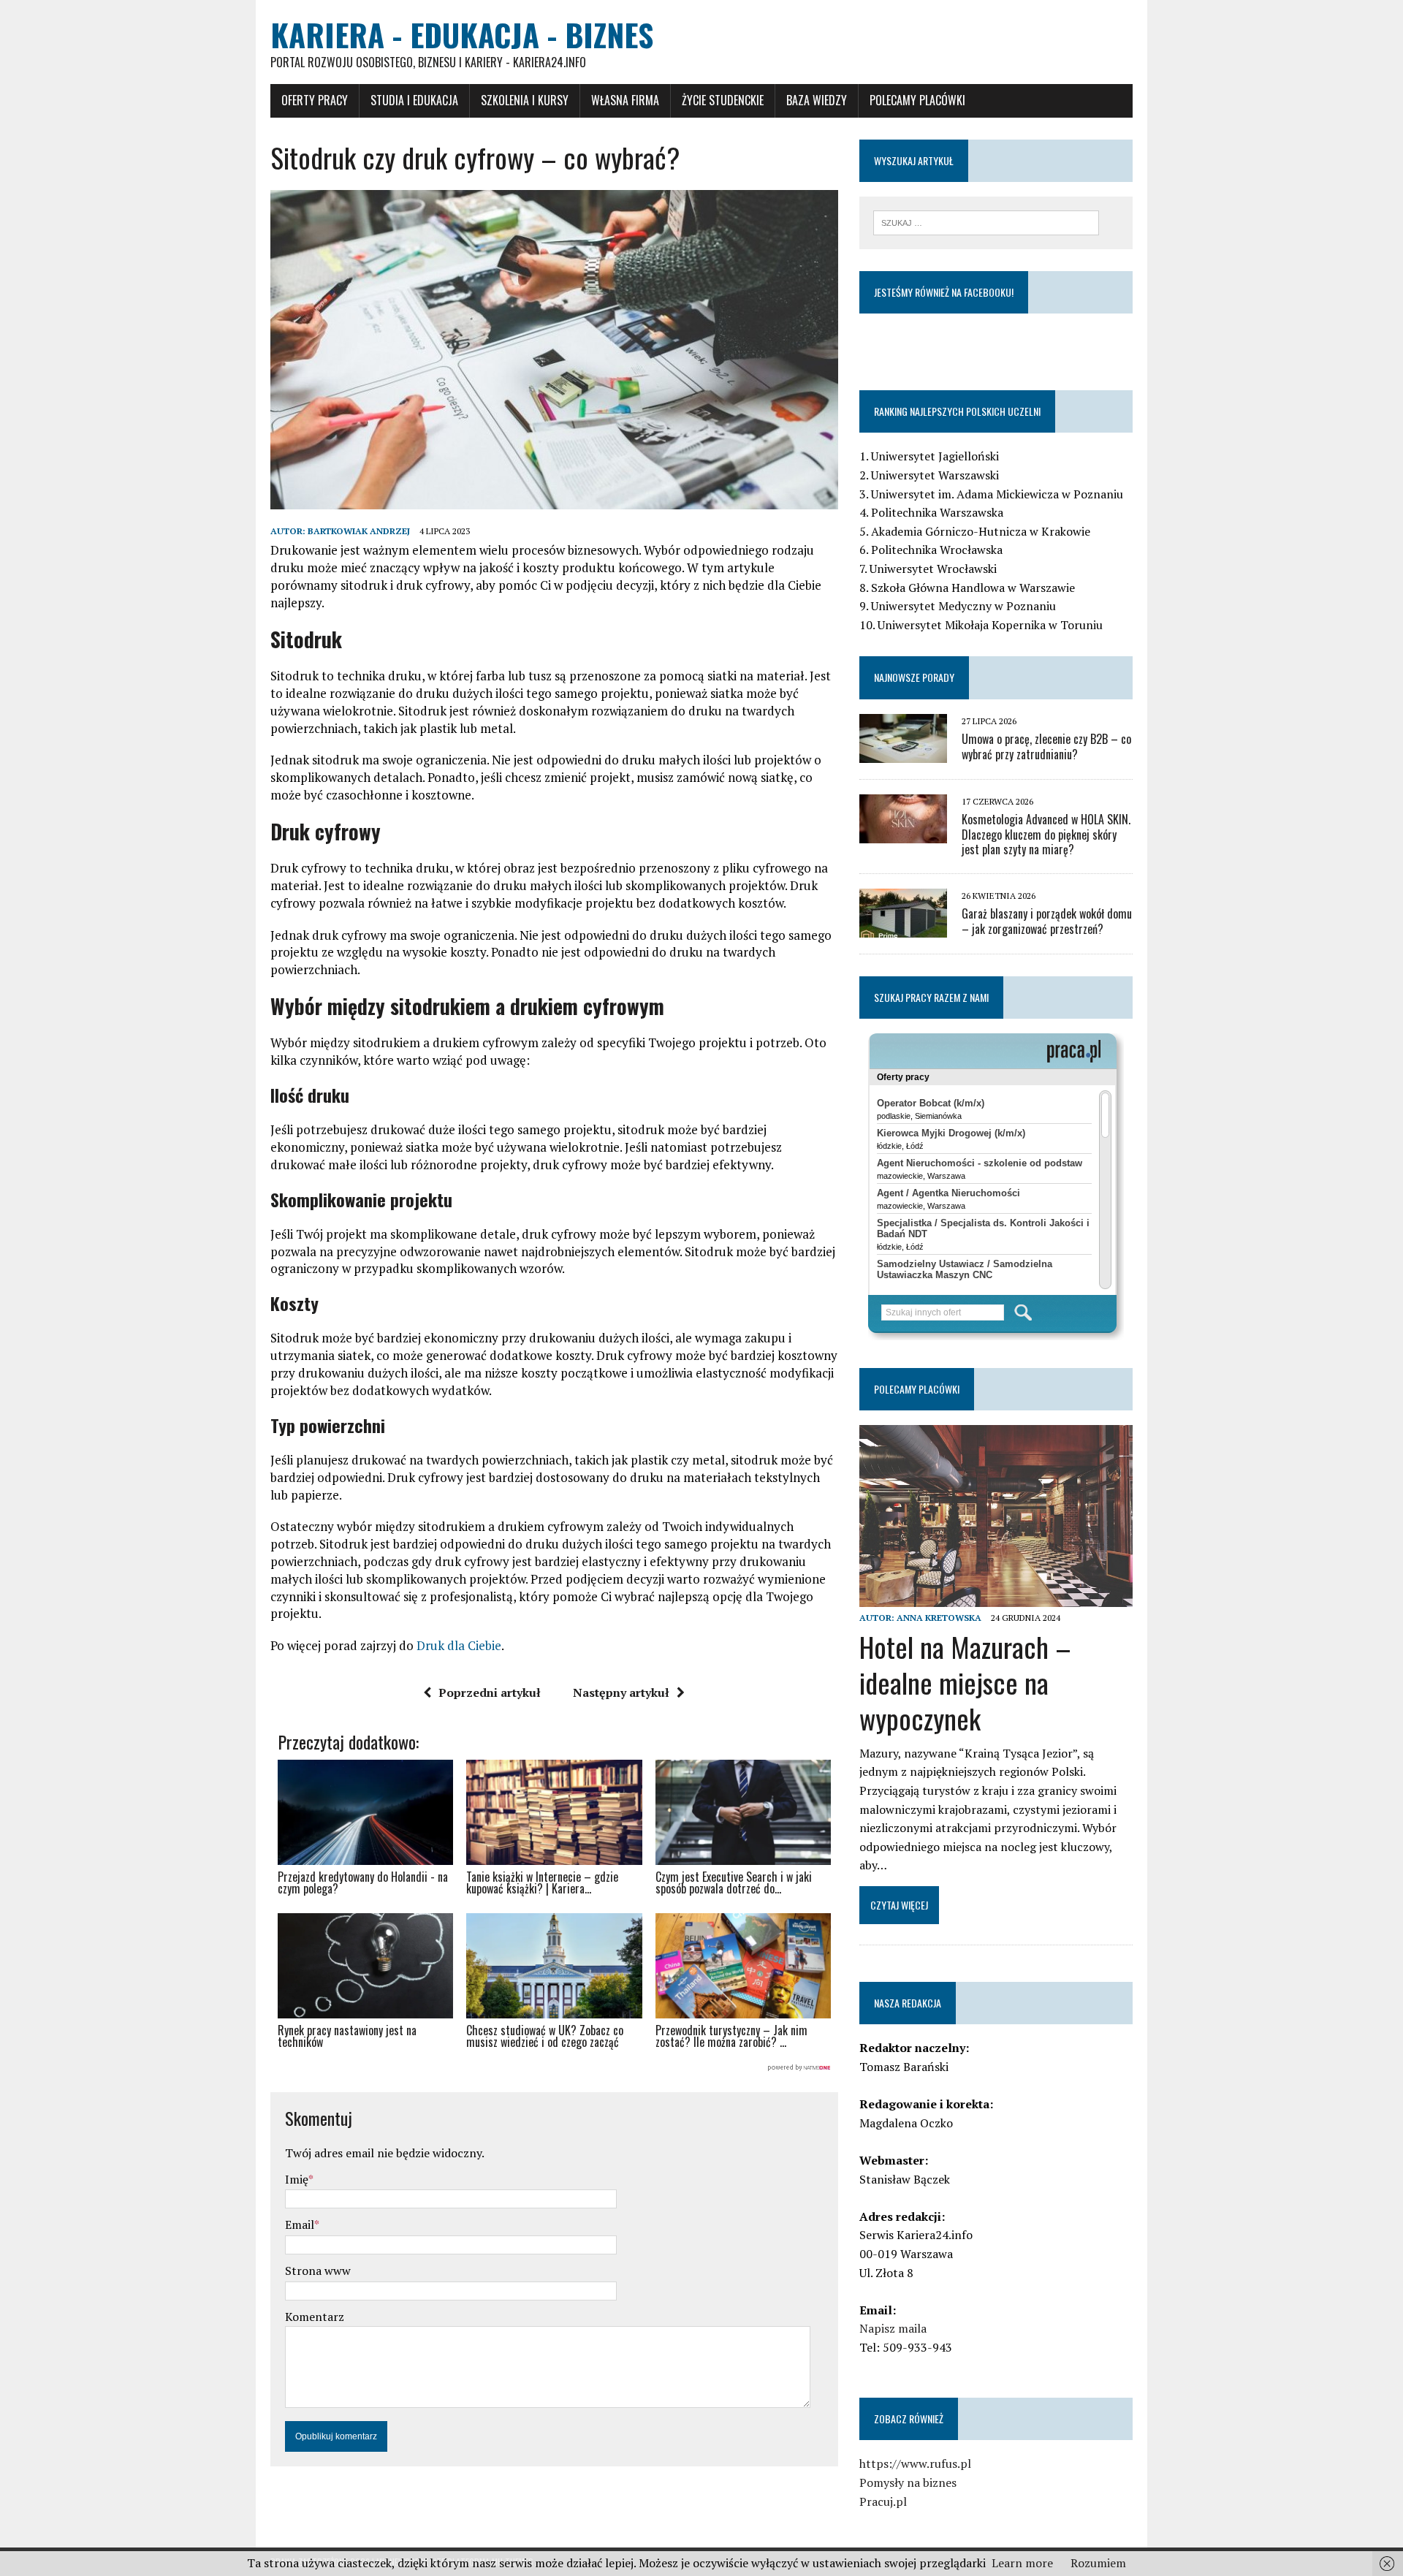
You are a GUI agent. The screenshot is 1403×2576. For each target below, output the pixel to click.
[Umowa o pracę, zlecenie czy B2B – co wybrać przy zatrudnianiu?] (903, 753)
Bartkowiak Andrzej (359, 531)
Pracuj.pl (883, 2501)
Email (300, 2224)
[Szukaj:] (986, 221)
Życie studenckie (723, 100)
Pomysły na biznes (908, 2482)
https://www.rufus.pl (915, 2463)
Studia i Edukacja (414, 100)
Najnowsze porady (914, 677)
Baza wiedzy (817, 100)
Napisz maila (893, 2328)
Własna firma (625, 100)
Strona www (318, 2271)
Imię (297, 2179)
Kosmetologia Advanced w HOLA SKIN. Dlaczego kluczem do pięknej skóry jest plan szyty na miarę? (1046, 835)
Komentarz (315, 2317)
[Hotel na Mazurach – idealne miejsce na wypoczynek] (996, 1597)
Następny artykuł (621, 1692)
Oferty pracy (315, 100)
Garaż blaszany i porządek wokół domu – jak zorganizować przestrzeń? (1047, 921)
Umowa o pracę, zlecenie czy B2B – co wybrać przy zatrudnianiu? (1046, 746)
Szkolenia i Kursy (525, 100)
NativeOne (554, 2068)
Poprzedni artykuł (490, 1692)
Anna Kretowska (939, 1618)
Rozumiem (1098, 2563)
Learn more (1022, 2563)
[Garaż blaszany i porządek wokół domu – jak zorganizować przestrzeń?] (903, 928)
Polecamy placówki (917, 100)
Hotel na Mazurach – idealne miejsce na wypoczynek (965, 1683)
